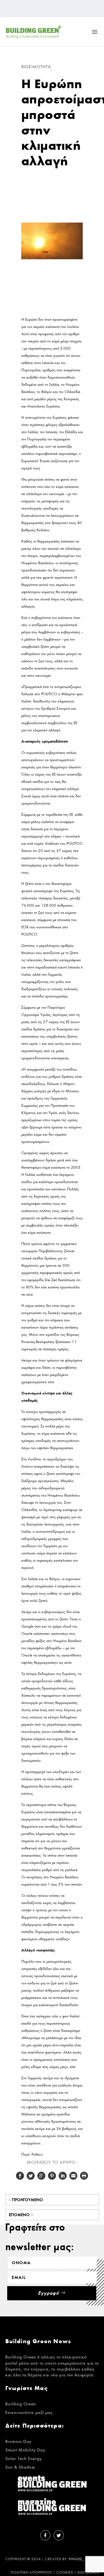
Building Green (21, 2404)
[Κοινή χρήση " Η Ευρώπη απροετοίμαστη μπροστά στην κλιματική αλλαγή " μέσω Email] (73, 2176)
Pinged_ (76, 2559)
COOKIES (65, 2573)
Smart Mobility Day (25, 2450)
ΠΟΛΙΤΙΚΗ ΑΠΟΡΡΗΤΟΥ (31, 2573)
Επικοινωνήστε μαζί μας (29, 2412)
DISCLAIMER (88, 2573)
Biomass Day (18, 2441)
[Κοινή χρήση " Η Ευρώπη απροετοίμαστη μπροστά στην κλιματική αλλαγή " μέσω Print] (84, 2176)
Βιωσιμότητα (36, 67)
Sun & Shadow (20, 2467)
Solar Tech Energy (24, 2459)
